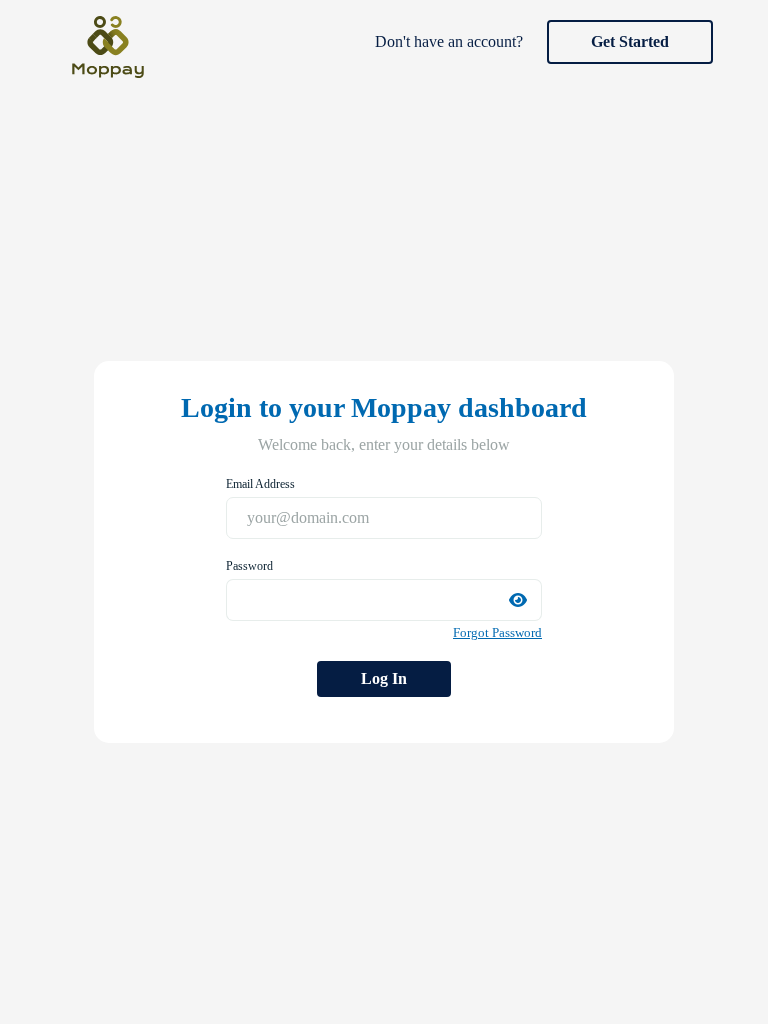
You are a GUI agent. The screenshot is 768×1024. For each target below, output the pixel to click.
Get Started (630, 41)
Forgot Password (497, 632)
